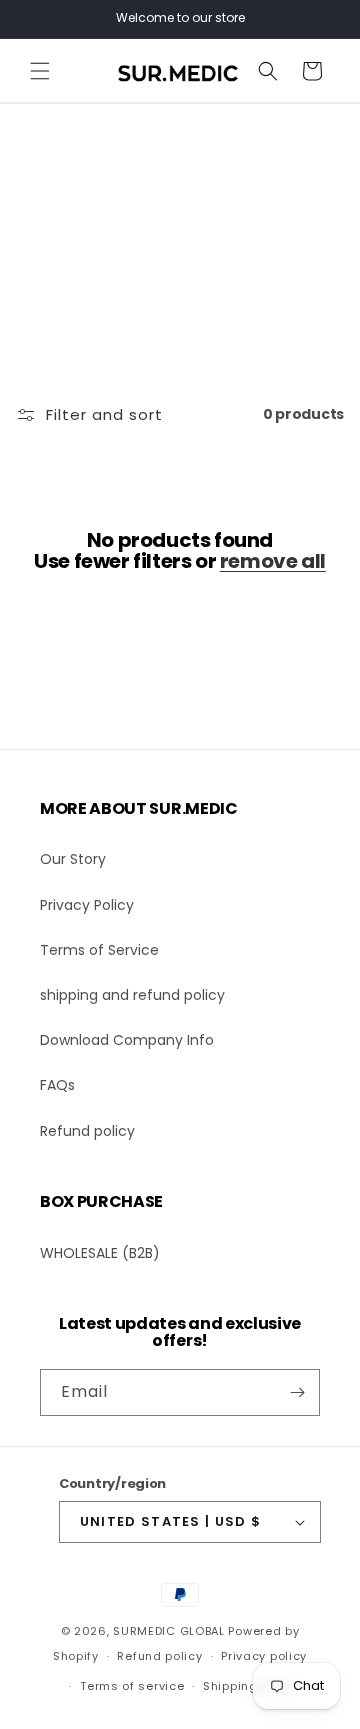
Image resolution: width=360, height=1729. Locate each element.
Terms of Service (99, 950)
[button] (40, 71)
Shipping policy (251, 1686)
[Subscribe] (297, 1392)
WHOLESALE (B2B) (100, 1253)
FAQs (57, 1085)
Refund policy (87, 1131)
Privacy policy (264, 1656)
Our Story (73, 859)
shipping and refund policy (132, 995)
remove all (273, 561)
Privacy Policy (87, 905)
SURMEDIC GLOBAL (169, 1631)
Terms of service (132, 1686)
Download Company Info (127, 1040)
